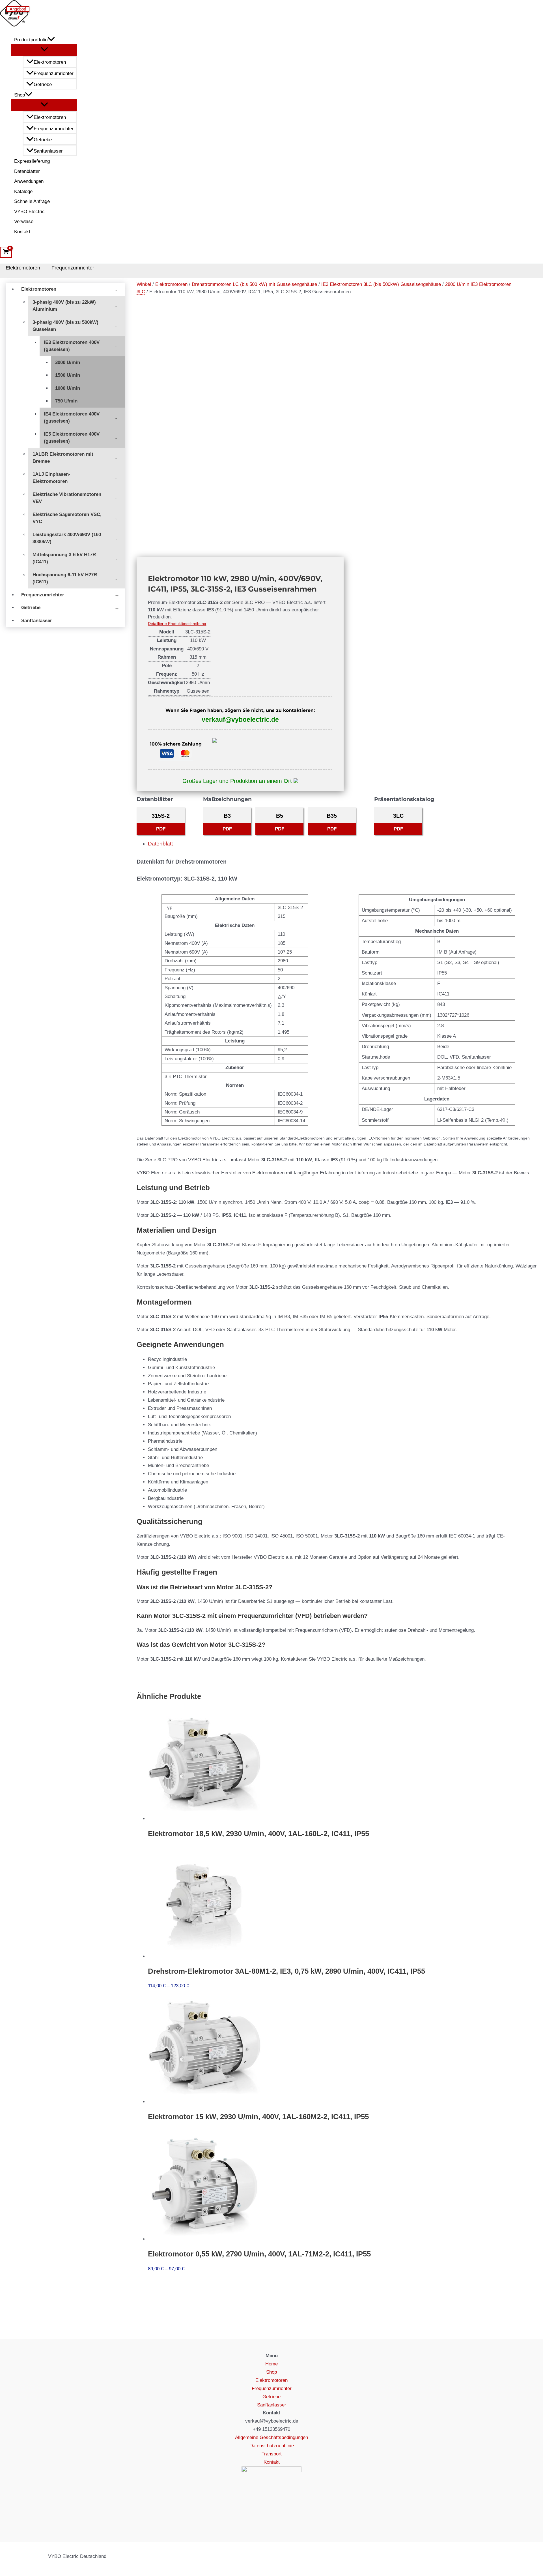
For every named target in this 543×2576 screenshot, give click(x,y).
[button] (51, 40)
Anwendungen (29, 181)
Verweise (24, 221)
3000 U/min (68, 362)
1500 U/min (68, 375)
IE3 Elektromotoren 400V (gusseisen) (72, 346)
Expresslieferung (32, 161)
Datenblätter (27, 171)
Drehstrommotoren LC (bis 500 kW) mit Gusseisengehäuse (254, 284)
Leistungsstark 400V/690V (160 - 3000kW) (68, 538)
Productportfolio (31, 40)
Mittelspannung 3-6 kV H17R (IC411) (64, 558)
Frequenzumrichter (54, 73)
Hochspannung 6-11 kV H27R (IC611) (65, 578)
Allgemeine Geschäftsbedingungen (271, 2437)
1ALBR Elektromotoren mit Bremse (63, 458)
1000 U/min (68, 388)
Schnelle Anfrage (32, 201)
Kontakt (22, 232)
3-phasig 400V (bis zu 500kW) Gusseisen (65, 326)
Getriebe (43, 84)
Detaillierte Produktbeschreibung (177, 624)
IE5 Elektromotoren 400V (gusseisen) (72, 438)
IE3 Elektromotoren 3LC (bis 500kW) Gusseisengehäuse (381, 284)
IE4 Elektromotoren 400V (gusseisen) (72, 418)
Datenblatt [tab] (160, 844)
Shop (20, 95)
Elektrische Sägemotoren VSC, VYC (67, 518)
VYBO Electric (29, 212)
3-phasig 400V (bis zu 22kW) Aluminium (64, 306)
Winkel (144, 284)
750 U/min (66, 401)
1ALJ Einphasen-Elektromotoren (51, 478)
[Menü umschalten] (44, 50)
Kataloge (23, 191)
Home (271, 2364)
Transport (272, 2454)
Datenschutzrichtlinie (272, 2446)
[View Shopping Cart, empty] (6, 252)
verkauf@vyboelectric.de (240, 720)
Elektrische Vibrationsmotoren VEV (67, 498)
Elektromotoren (50, 62)
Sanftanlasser (48, 151)
